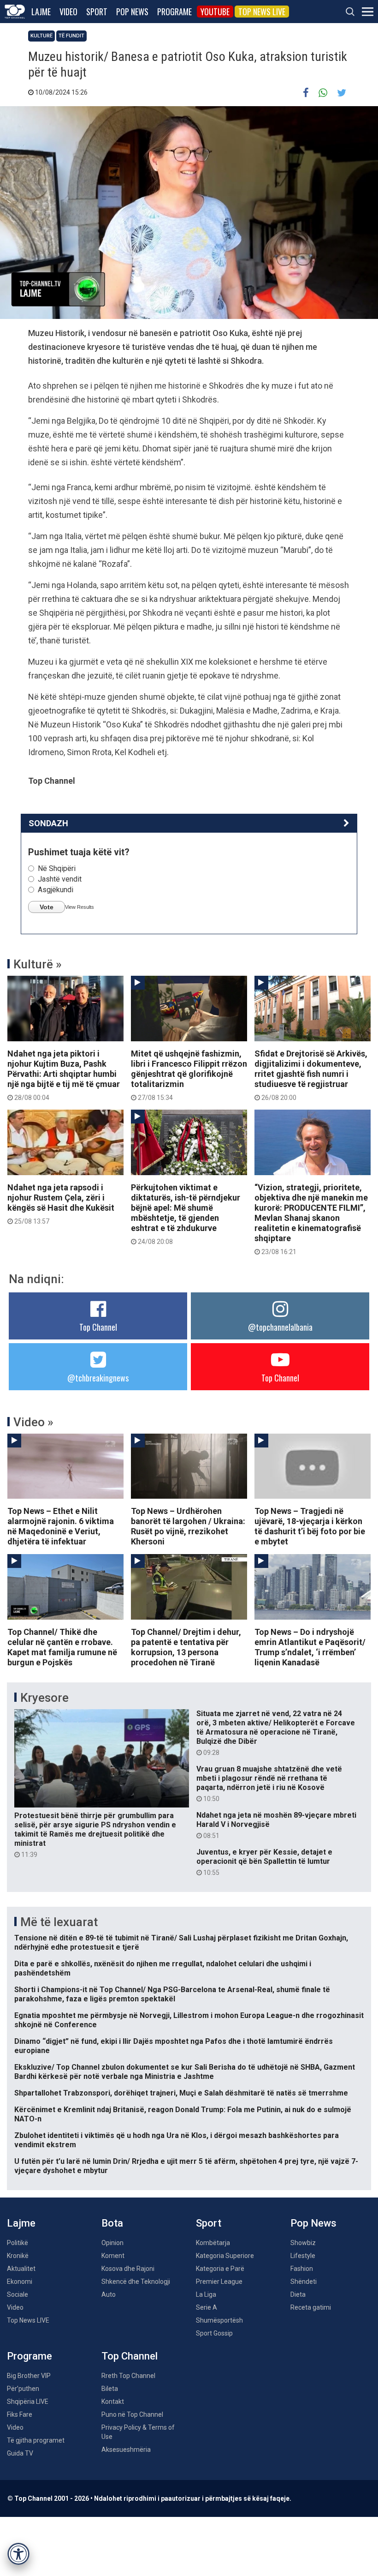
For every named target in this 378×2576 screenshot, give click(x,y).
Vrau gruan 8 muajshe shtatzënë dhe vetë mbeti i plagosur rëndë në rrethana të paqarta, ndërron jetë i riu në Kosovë (269, 1783)
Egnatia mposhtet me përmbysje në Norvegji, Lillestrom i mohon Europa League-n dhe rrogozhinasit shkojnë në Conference (189, 2020)
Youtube (215, 12)
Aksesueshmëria (126, 2450)
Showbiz (303, 2243)
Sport (97, 12)
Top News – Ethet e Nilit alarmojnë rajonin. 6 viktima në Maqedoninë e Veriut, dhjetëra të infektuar (61, 1526)
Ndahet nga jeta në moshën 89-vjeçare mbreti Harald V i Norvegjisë (276, 1825)
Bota (112, 2223)
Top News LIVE (262, 12)
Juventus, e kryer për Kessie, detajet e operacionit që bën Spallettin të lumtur (264, 1862)
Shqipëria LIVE (28, 2402)
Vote (47, 907)
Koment (113, 2256)
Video (68, 12)
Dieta (298, 2294)
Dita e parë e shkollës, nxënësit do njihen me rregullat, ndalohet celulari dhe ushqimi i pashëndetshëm (163, 1968)
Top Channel (98, 1327)
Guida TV (20, 2453)
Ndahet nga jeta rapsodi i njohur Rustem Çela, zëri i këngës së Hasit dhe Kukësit (61, 1204)
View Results (80, 907)
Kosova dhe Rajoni (128, 2269)
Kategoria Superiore (225, 2256)
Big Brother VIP (29, 2376)
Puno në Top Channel (132, 2414)
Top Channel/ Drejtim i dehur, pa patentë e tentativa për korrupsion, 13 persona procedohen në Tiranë (186, 1647)
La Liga (206, 2294)
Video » (33, 1422)
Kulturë (41, 36)
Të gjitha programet (36, 2440)
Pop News (132, 12)
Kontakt (113, 2402)
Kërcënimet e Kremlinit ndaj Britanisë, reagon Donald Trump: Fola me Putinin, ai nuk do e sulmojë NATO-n (183, 2114)
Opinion (112, 2243)
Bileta (110, 2389)
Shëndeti (304, 2282)
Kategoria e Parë (220, 2269)
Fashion (302, 2269)
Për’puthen (23, 2389)
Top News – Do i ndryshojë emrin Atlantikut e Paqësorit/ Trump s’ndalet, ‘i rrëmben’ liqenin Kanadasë (310, 1647)
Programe (174, 12)
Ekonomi (20, 2282)
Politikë (18, 2243)
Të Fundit (71, 36)
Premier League (219, 2282)
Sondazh (48, 823)
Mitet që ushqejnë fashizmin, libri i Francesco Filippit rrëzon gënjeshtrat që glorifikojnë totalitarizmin (189, 1075)
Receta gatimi (311, 2307)
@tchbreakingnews (98, 1378)
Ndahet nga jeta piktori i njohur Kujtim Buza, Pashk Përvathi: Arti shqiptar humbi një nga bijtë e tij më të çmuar (64, 1075)
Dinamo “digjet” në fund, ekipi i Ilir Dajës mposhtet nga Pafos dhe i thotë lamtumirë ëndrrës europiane (174, 2046)
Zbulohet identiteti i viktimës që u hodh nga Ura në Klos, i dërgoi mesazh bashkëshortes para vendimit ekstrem (177, 2140)
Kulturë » (38, 964)
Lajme (41, 12)
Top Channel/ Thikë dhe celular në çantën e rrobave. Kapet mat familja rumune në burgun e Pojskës (62, 1647)
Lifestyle (303, 2256)
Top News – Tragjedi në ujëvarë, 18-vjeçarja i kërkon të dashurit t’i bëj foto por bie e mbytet (310, 1526)
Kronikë (18, 2256)
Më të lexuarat (59, 1922)
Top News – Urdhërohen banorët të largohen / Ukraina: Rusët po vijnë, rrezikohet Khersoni (188, 1526)
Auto (109, 2294)
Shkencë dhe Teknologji (136, 2282)
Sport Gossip (214, 2333)
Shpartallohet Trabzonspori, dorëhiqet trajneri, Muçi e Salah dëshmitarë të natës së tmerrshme (181, 2093)
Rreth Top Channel (128, 2376)
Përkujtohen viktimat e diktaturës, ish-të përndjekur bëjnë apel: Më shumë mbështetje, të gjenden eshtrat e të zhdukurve (186, 1214)
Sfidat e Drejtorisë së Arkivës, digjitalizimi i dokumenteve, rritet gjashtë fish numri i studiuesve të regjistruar (311, 1075)
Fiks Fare (20, 2414)
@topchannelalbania (280, 1327)
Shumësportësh (219, 2320)
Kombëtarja (213, 2243)
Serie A (207, 2307)
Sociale (18, 2294)
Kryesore (44, 1698)
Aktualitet (21, 2269)
